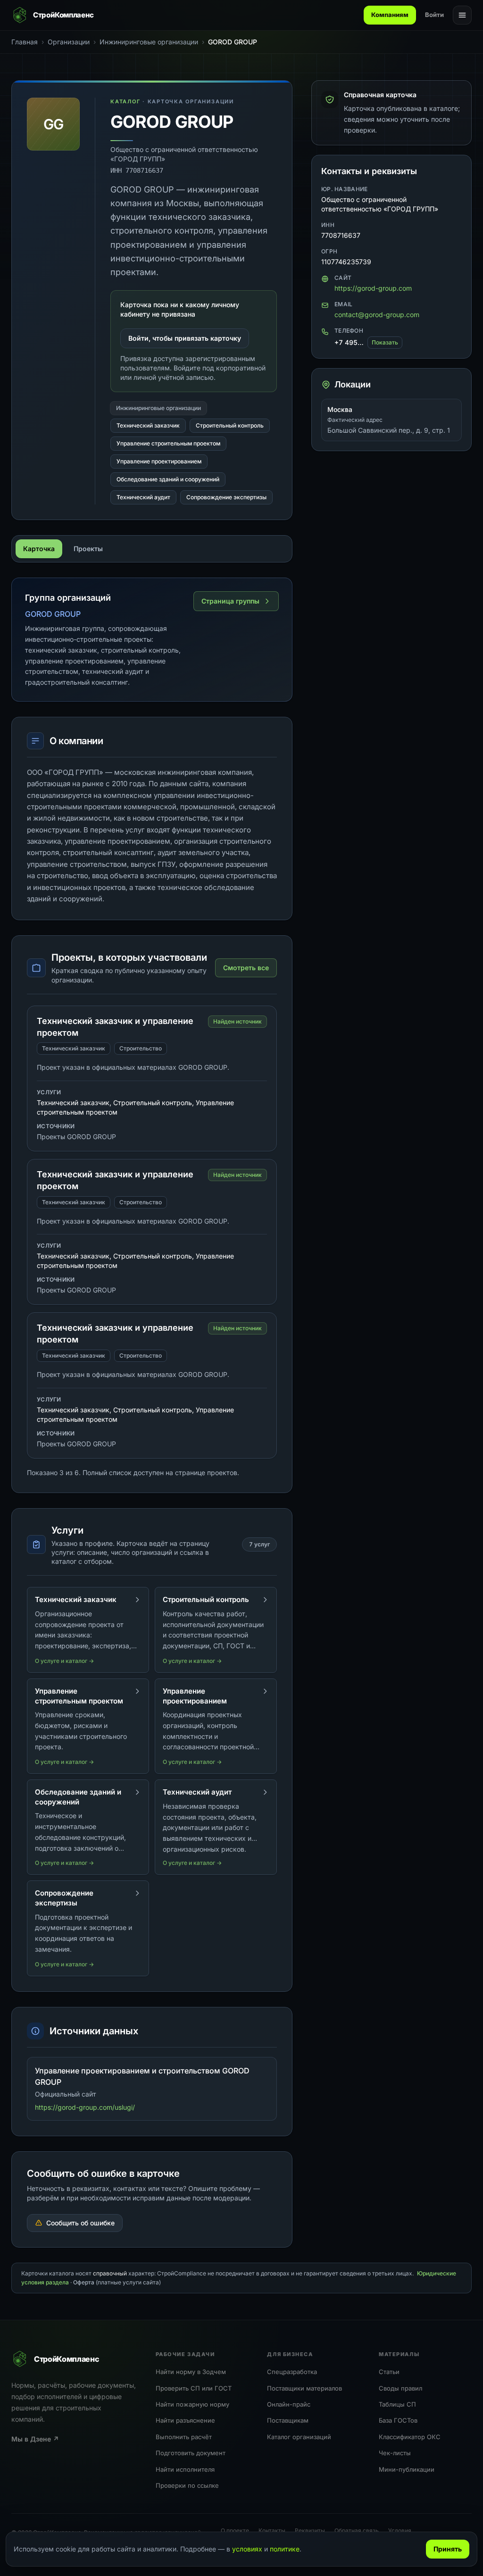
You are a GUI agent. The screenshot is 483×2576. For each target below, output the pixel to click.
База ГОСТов (398, 2420)
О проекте (235, 2530)
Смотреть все (246, 968)
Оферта (84, 2282)
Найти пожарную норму (192, 2404)
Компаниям (390, 15)
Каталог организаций (299, 2437)
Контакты (272, 2530)
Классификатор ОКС (410, 2437)
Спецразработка (292, 2372)
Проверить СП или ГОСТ (194, 2388)
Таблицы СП (397, 2404)
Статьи (389, 2372)
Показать (385, 342)
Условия (400, 2530)
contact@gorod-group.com (377, 315)
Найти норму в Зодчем (191, 2372)
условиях (247, 2549)
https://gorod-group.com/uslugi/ (85, 2107)
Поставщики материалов (304, 2388)
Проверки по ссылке (187, 2485)
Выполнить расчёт (184, 2437)
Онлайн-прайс (289, 2404)
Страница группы (230, 601)
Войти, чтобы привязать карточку (185, 338)
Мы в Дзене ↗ (35, 2439)
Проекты (88, 549)
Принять (448, 2549)
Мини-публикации (407, 2469)
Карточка (39, 549)
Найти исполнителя (185, 2469)
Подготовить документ (191, 2453)
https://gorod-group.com (373, 288)
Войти (434, 15)
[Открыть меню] (462, 15)
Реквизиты (310, 2530)
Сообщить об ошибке (80, 2223)
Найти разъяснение (185, 2420)
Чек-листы (395, 2453)
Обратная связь (357, 2530)
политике (285, 2549)
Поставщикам (288, 2420)
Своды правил (400, 2388)
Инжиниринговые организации (158, 408)
